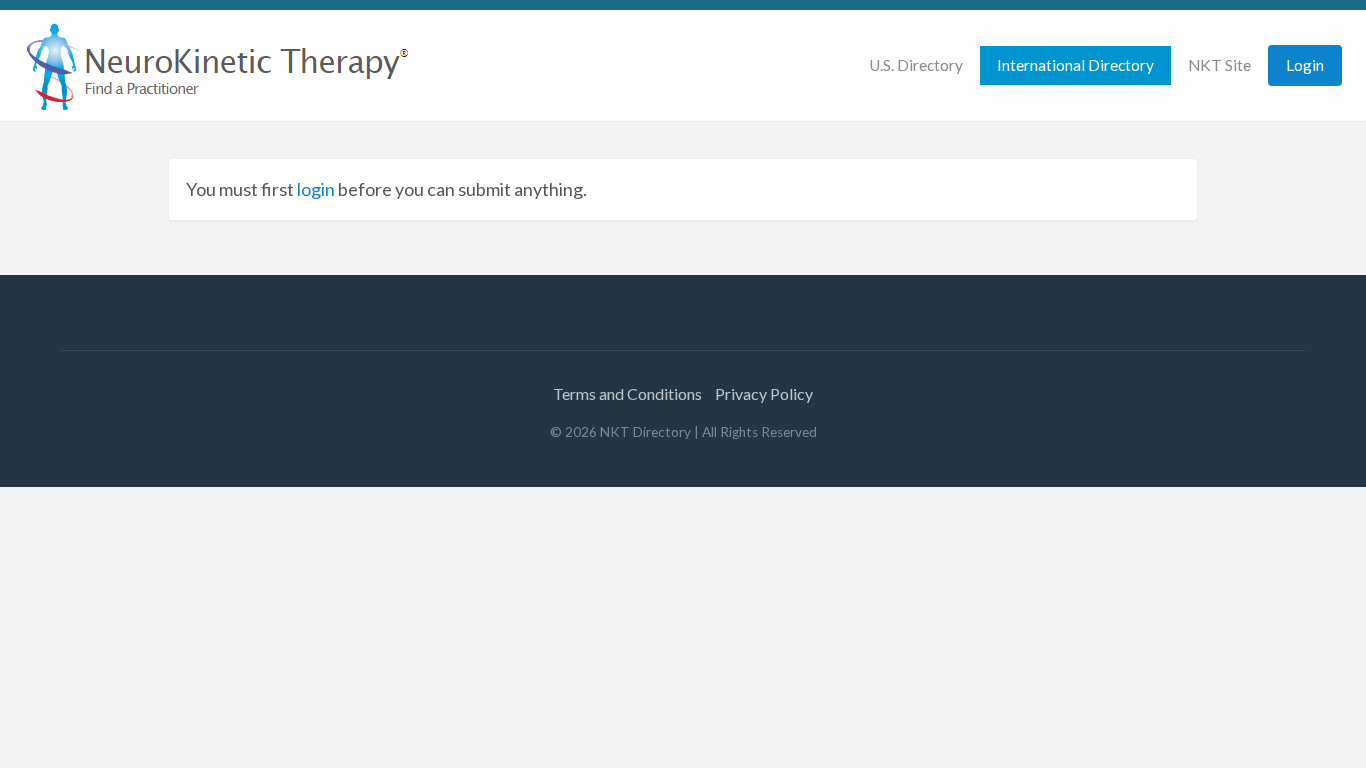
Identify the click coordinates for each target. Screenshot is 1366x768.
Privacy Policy (764, 393)
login (316, 189)
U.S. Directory (916, 65)
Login (1305, 65)
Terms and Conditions (627, 393)
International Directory (1075, 65)
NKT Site (1219, 65)
